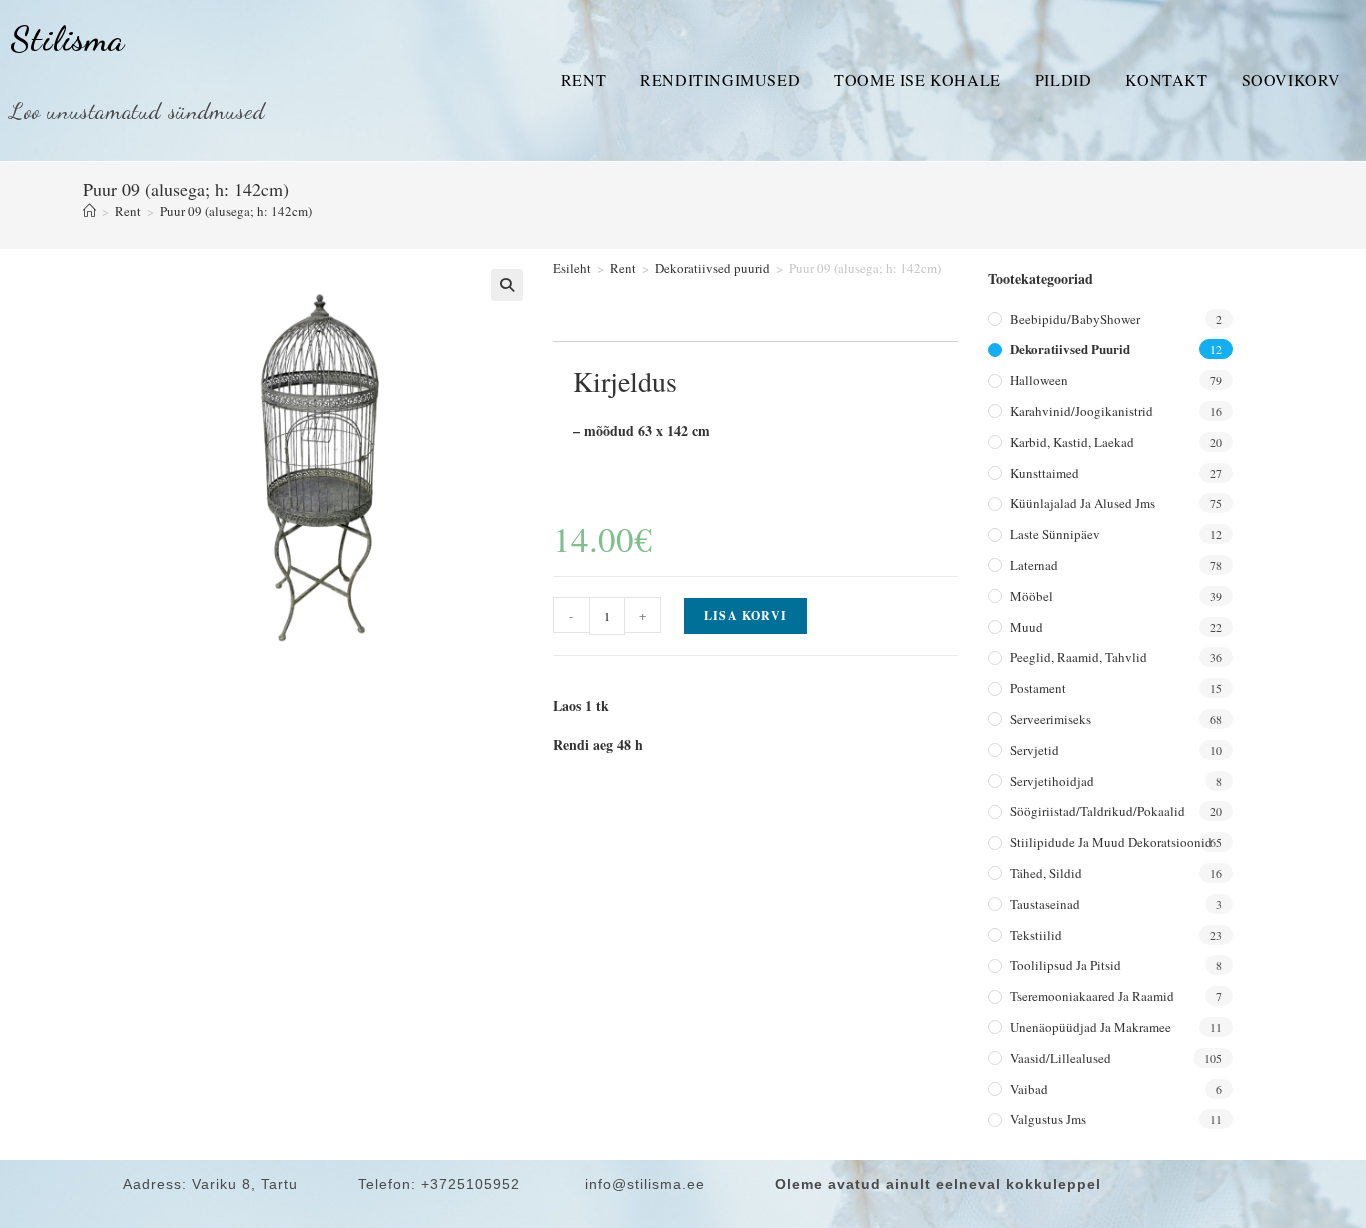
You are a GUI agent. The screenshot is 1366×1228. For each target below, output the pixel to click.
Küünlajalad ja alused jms (1082, 503)
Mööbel (1031, 596)
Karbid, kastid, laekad (1072, 442)
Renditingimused (720, 79)
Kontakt (1166, 79)
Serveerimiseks (1050, 719)
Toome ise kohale (917, 79)
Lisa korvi (745, 615)
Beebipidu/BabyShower (1075, 319)
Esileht (572, 268)
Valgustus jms (1048, 1119)
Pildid (1063, 79)
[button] (507, 285)
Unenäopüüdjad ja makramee (1090, 1027)
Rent (583, 79)
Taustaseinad (1045, 904)
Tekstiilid (1036, 935)
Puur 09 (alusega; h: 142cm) (236, 211)
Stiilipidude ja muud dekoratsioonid (1111, 842)
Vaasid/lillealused (1060, 1058)
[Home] (89, 211)
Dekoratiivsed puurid (712, 268)
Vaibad (1029, 1089)
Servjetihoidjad (1052, 781)
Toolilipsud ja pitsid (1065, 965)
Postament (1038, 688)
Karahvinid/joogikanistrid (1081, 411)
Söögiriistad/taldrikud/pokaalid (1097, 811)
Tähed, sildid (1046, 873)
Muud (1026, 627)
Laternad (1034, 565)
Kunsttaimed (1044, 473)
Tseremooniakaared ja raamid (1092, 996)
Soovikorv (1291, 79)
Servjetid (1034, 750)
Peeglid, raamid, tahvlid (1078, 657)
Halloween (1039, 380)
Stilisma (67, 39)
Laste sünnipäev (1055, 534)
